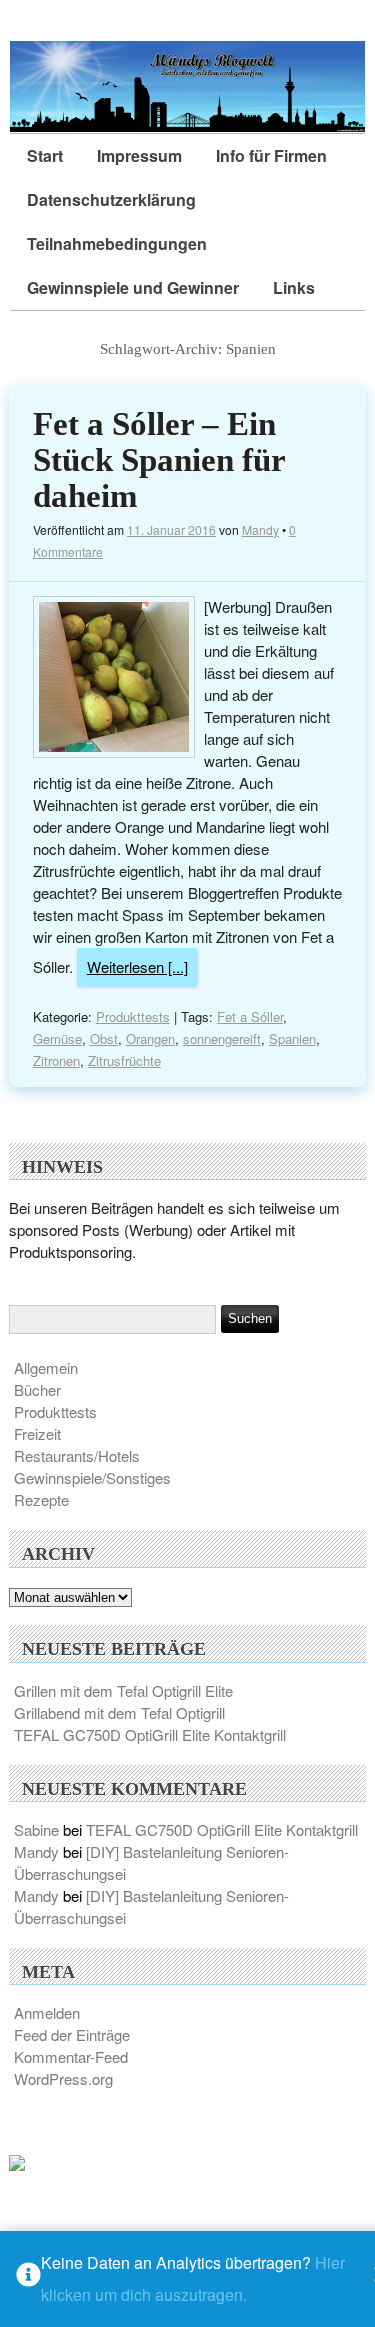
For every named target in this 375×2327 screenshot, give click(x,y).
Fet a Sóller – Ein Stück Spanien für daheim (159, 460)
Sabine (36, 1829)
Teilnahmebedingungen (117, 243)
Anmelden (47, 2012)
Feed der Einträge (72, 2034)
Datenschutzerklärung (111, 199)
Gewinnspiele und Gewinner (133, 287)
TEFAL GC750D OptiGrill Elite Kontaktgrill (150, 1734)
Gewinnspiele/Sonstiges (92, 1477)
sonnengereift (222, 1038)
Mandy (260, 529)
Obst (104, 1038)
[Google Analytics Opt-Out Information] (28, 2279)
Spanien (292, 1038)
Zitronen (56, 1060)
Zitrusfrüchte (124, 1060)
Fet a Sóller (250, 1016)
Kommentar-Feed (71, 2056)
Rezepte (41, 1499)
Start (45, 155)
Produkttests (133, 1016)
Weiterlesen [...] (137, 966)
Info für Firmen (271, 155)
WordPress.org (63, 2078)
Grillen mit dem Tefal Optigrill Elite (123, 1690)
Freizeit (37, 1433)
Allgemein (46, 1367)
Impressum (139, 155)
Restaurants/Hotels (77, 1455)
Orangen (150, 1038)
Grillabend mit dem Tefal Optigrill (119, 1712)
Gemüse (57, 1038)
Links (294, 287)
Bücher (37, 1389)
